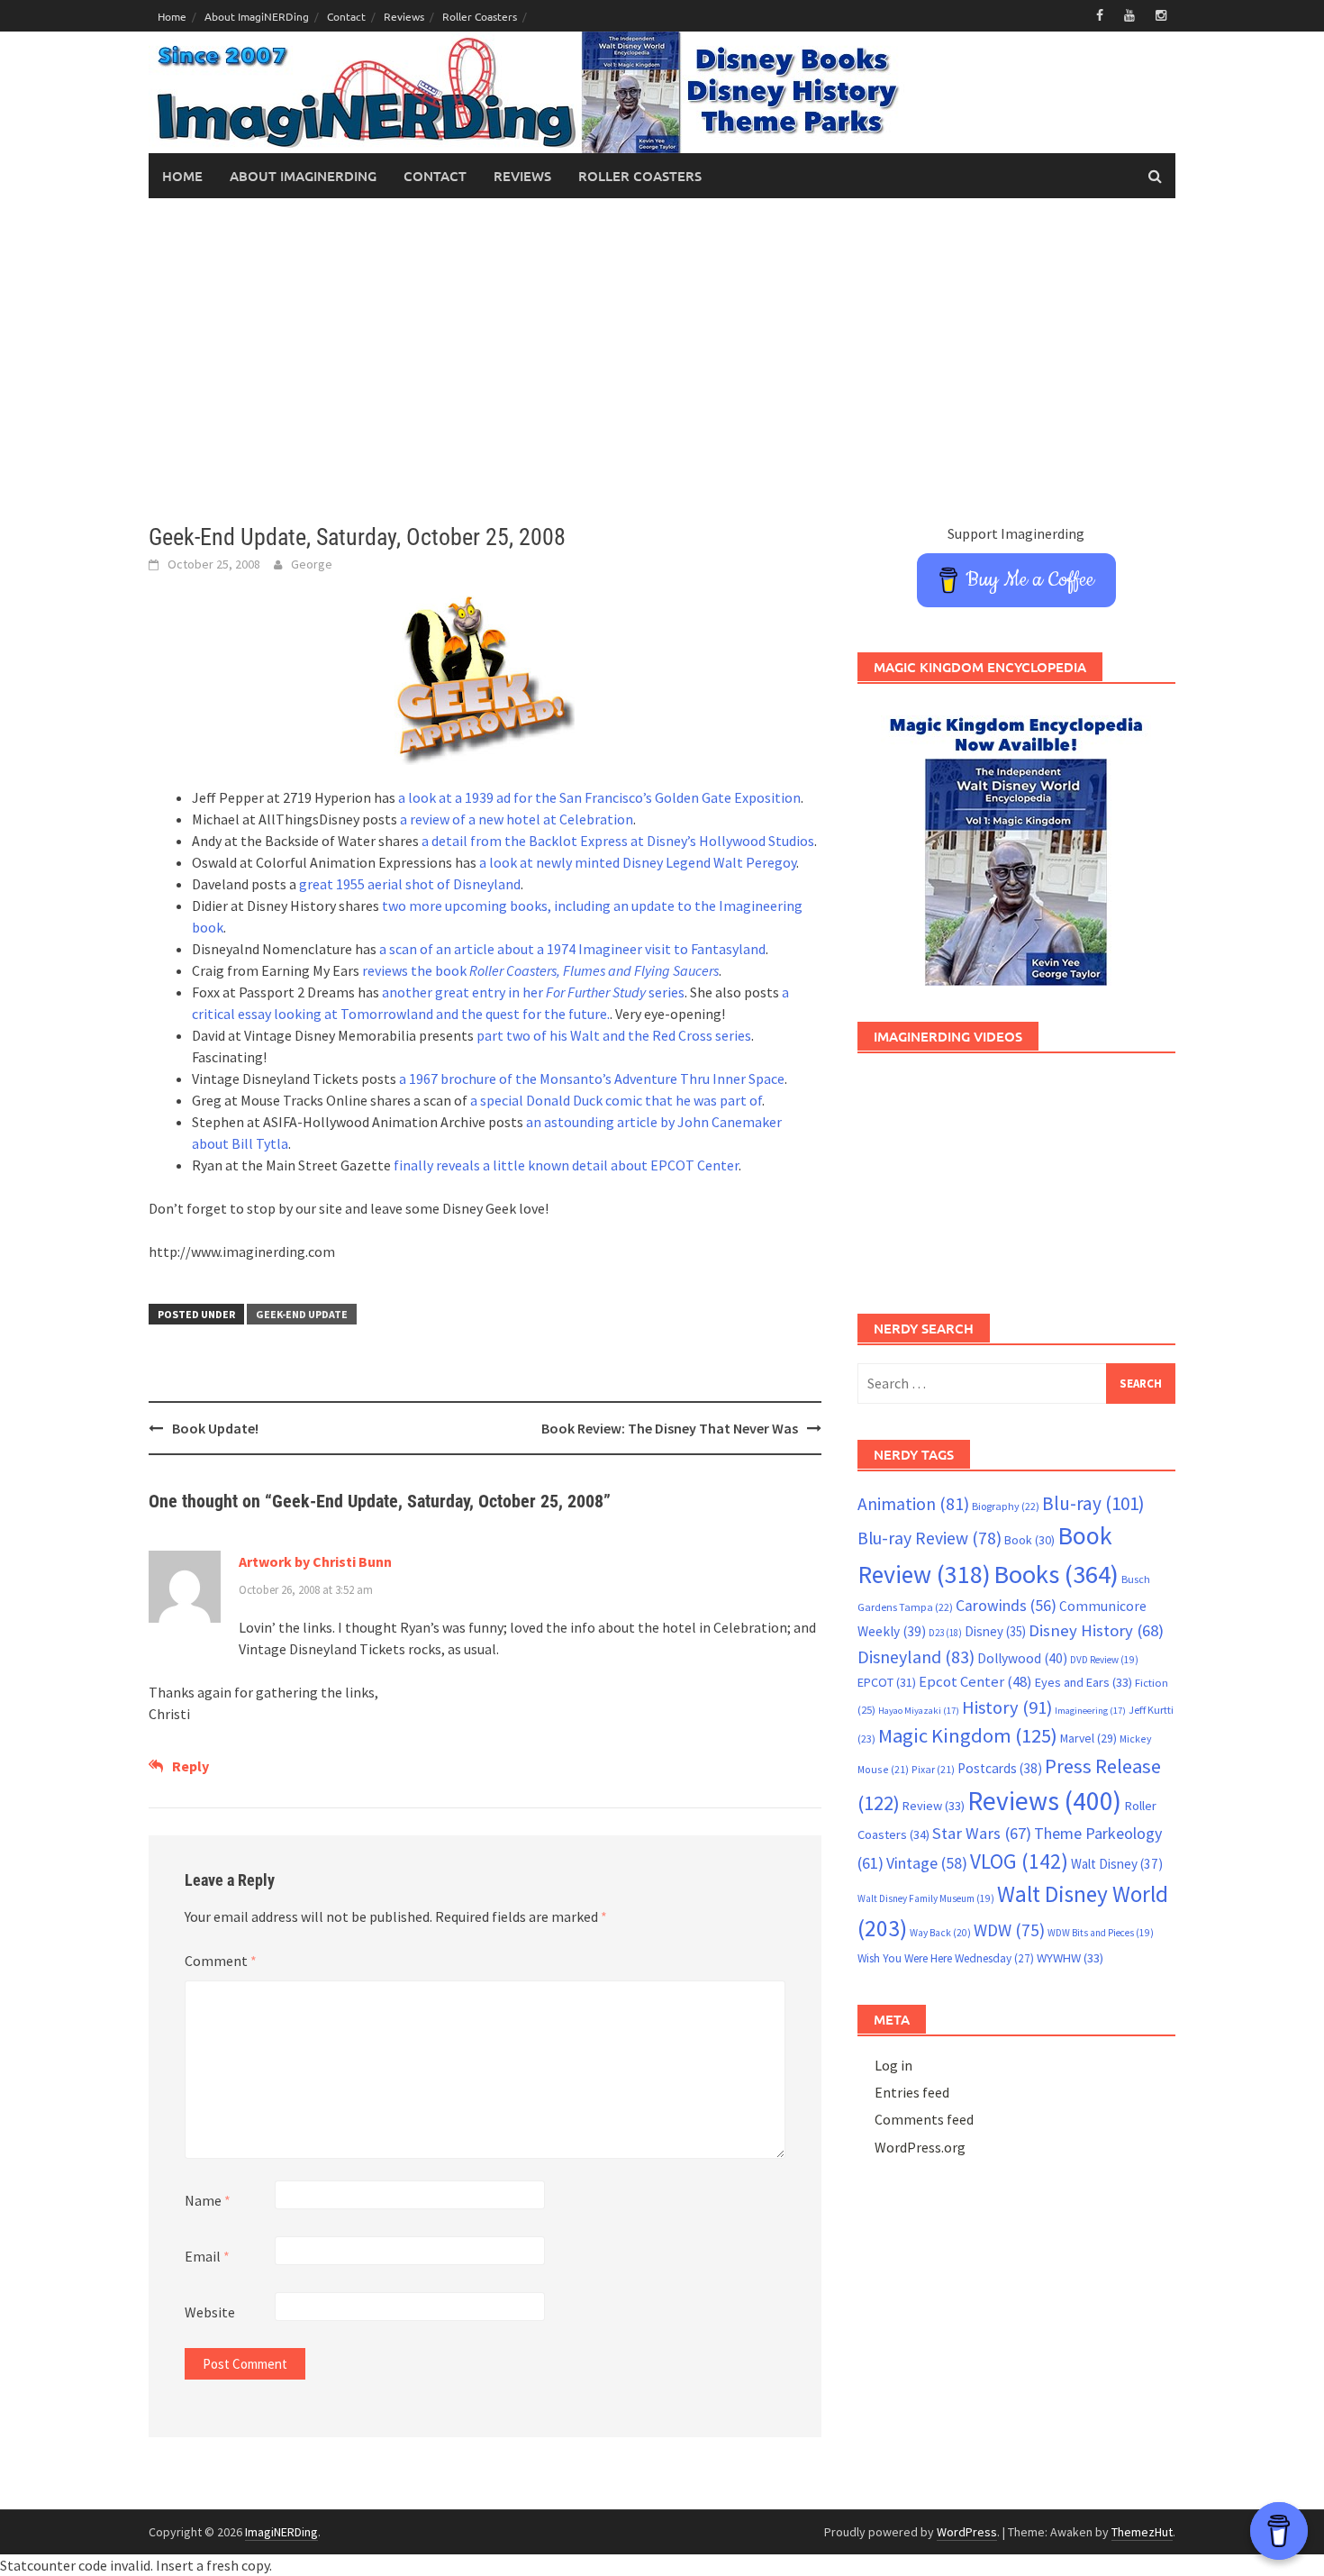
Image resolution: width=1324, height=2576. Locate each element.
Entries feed (912, 2092)
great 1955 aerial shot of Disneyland (410, 884)
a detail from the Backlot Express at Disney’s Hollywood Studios (618, 841)
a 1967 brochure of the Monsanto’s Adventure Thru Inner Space (592, 1079)
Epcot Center (975, 1682)
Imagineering (1090, 1711)
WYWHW (1070, 1958)
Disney (995, 1631)
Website (210, 2312)
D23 (945, 1633)
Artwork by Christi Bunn (315, 1561)
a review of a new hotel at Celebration (517, 819)
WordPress (967, 2532)
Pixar (933, 1769)
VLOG (1019, 1861)
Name (208, 2200)
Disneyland (916, 1657)
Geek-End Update (302, 1314)
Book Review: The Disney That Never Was (670, 1428)
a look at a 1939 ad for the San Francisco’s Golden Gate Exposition (599, 797)
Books (1056, 1574)
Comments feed (924, 2119)
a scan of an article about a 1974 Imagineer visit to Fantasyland (572, 949)
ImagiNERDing (281, 2532)
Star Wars (982, 1833)
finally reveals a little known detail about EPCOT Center (566, 1165)
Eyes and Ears (1084, 1682)
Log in (893, 2065)
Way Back (940, 1933)
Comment (221, 1961)
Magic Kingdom (968, 1735)
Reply (190, 1766)
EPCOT (887, 1682)
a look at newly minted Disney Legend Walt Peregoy (638, 862)
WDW (1009, 1930)
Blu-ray (1093, 1503)
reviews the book (540, 970)
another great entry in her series (533, 992)
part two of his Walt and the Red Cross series (614, 1035)
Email (207, 2256)
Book (1029, 1540)
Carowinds (1006, 1606)
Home (172, 16)
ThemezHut (1142, 2532)
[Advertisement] (662, 360)
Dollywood (1022, 1658)
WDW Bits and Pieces (1101, 1933)
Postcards (1000, 1768)
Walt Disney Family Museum (926, 1898)
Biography (1006, 1506)
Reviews (404, 16)
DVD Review (1104, 1660)
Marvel (1088, 1738)
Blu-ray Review (930, 1538)
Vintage (927, 1863)
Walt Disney (1117, 1864)
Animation (913, 1504)
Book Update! (215, 1428)
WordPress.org (920, 2147)
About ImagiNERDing (257, 16)
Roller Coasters (480, 16)
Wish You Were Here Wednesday (946, 1958)
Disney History (1096, 1630)
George (312, 564)
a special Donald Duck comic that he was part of (616, 1100)
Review (934, 1806)
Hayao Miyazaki (919, 1711)
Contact (346, 16)
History (1007, 1707)
